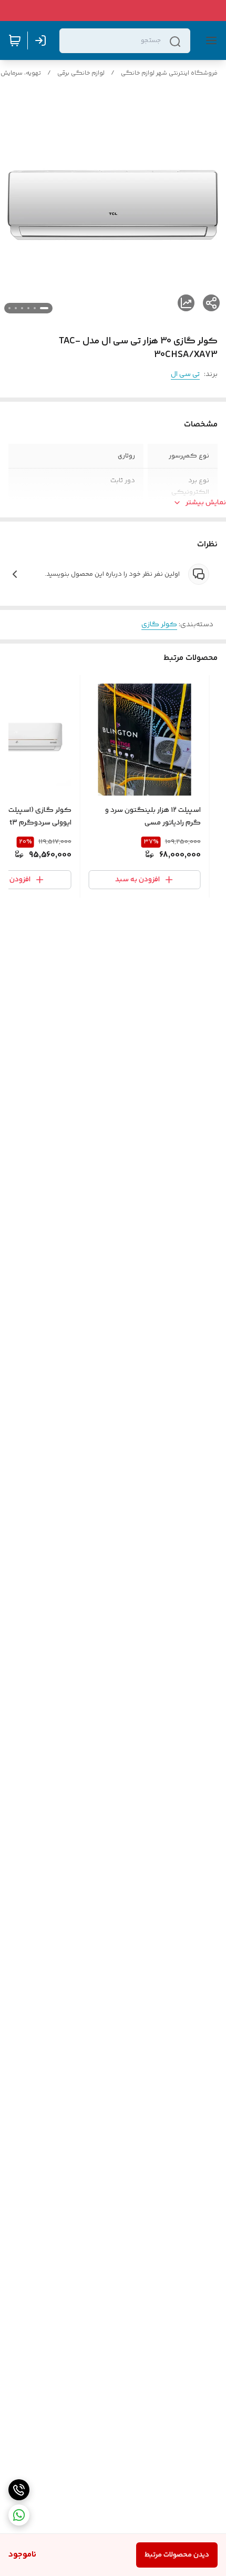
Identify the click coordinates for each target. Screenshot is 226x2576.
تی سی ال (185, 374)
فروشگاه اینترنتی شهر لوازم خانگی (169, 73)
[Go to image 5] (16, 308)
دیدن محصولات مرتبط (177, 2555)
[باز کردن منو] (209, 40)
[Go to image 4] (22, 308)
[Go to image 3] (28, 308)
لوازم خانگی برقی (81, 73)
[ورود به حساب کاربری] (43, 40)
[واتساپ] (19, 2515)
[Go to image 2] (35, 308)
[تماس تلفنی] (19, 2490)
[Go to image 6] (9, 308)
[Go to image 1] (44, 308)
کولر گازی (159, 625)
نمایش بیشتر (206, 503)
